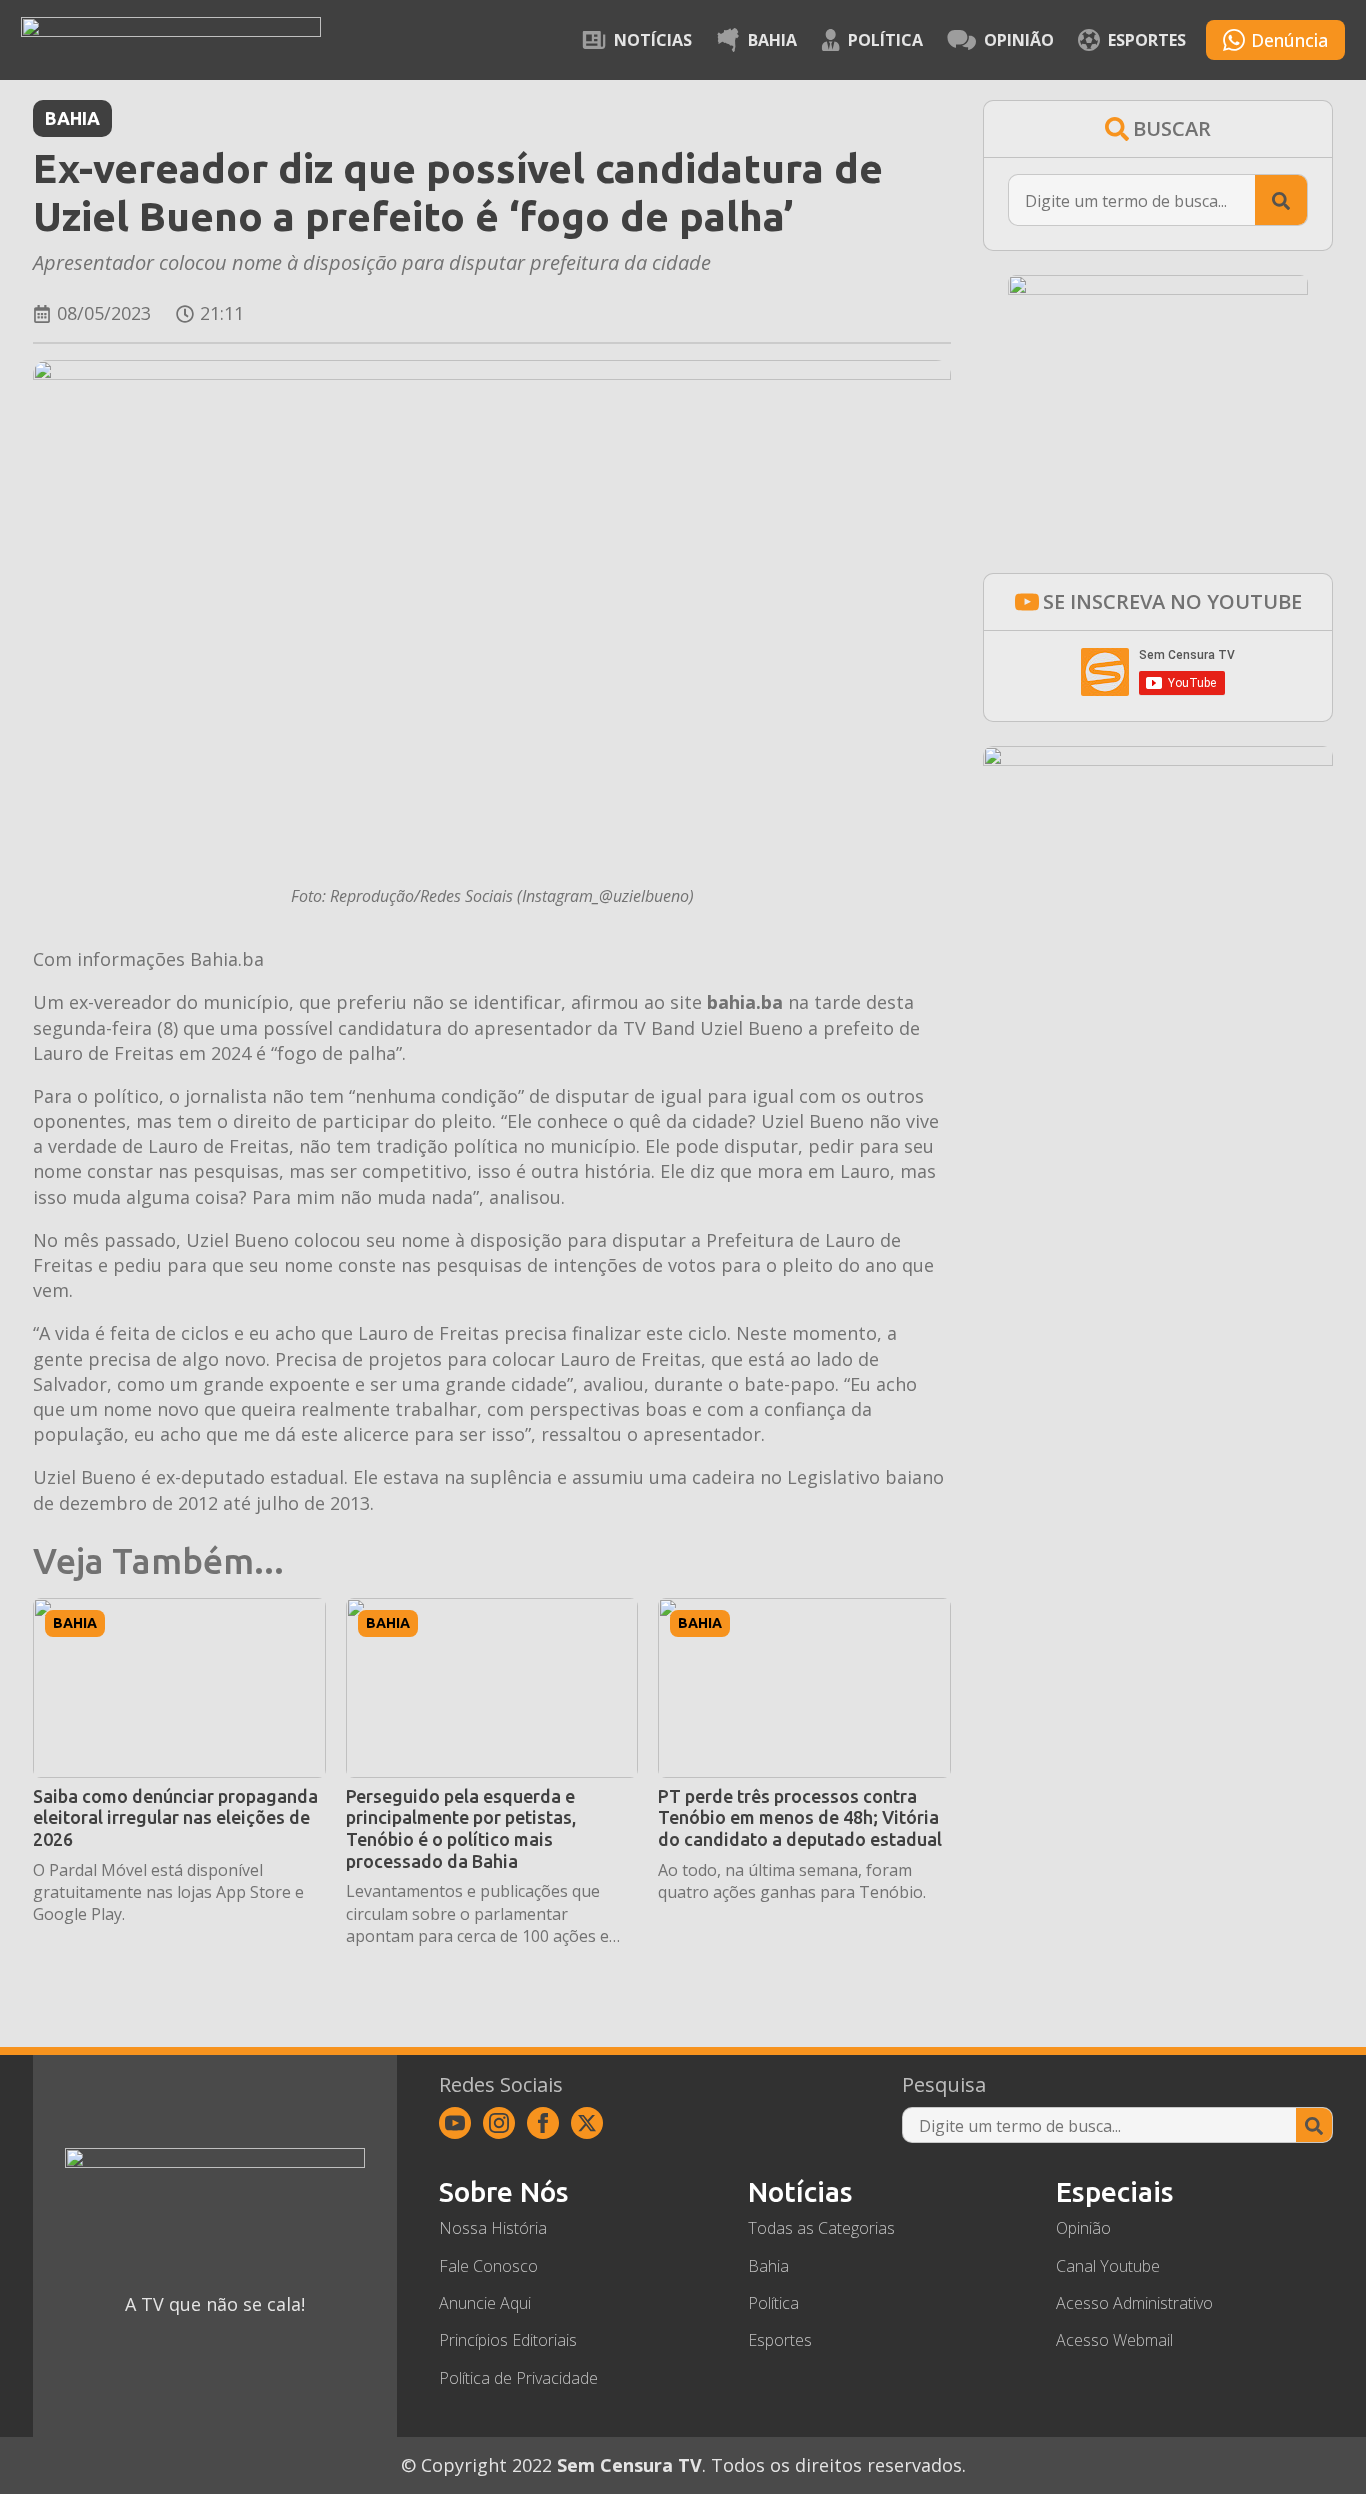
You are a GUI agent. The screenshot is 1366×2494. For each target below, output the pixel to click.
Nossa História (493, 2228)
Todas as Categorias (821, 2228)
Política (885, 40)
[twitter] (587, 2123)
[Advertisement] (1158, 1089)
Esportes (1147, 40)
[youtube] (455, 2123)
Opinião (1019, 40)
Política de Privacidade (518, 2378)
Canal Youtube (1108, 2266)
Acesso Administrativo (1134, 2303)
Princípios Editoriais (508, 2340)
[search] (1281, 201)
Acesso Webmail (1114, 2340)
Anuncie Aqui (485, 2303)
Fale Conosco (488, 2266)
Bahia (772, 40)
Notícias (653, 40)
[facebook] (543, 2123)
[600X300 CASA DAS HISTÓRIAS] (1158, 759)
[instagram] (499, 2123)
